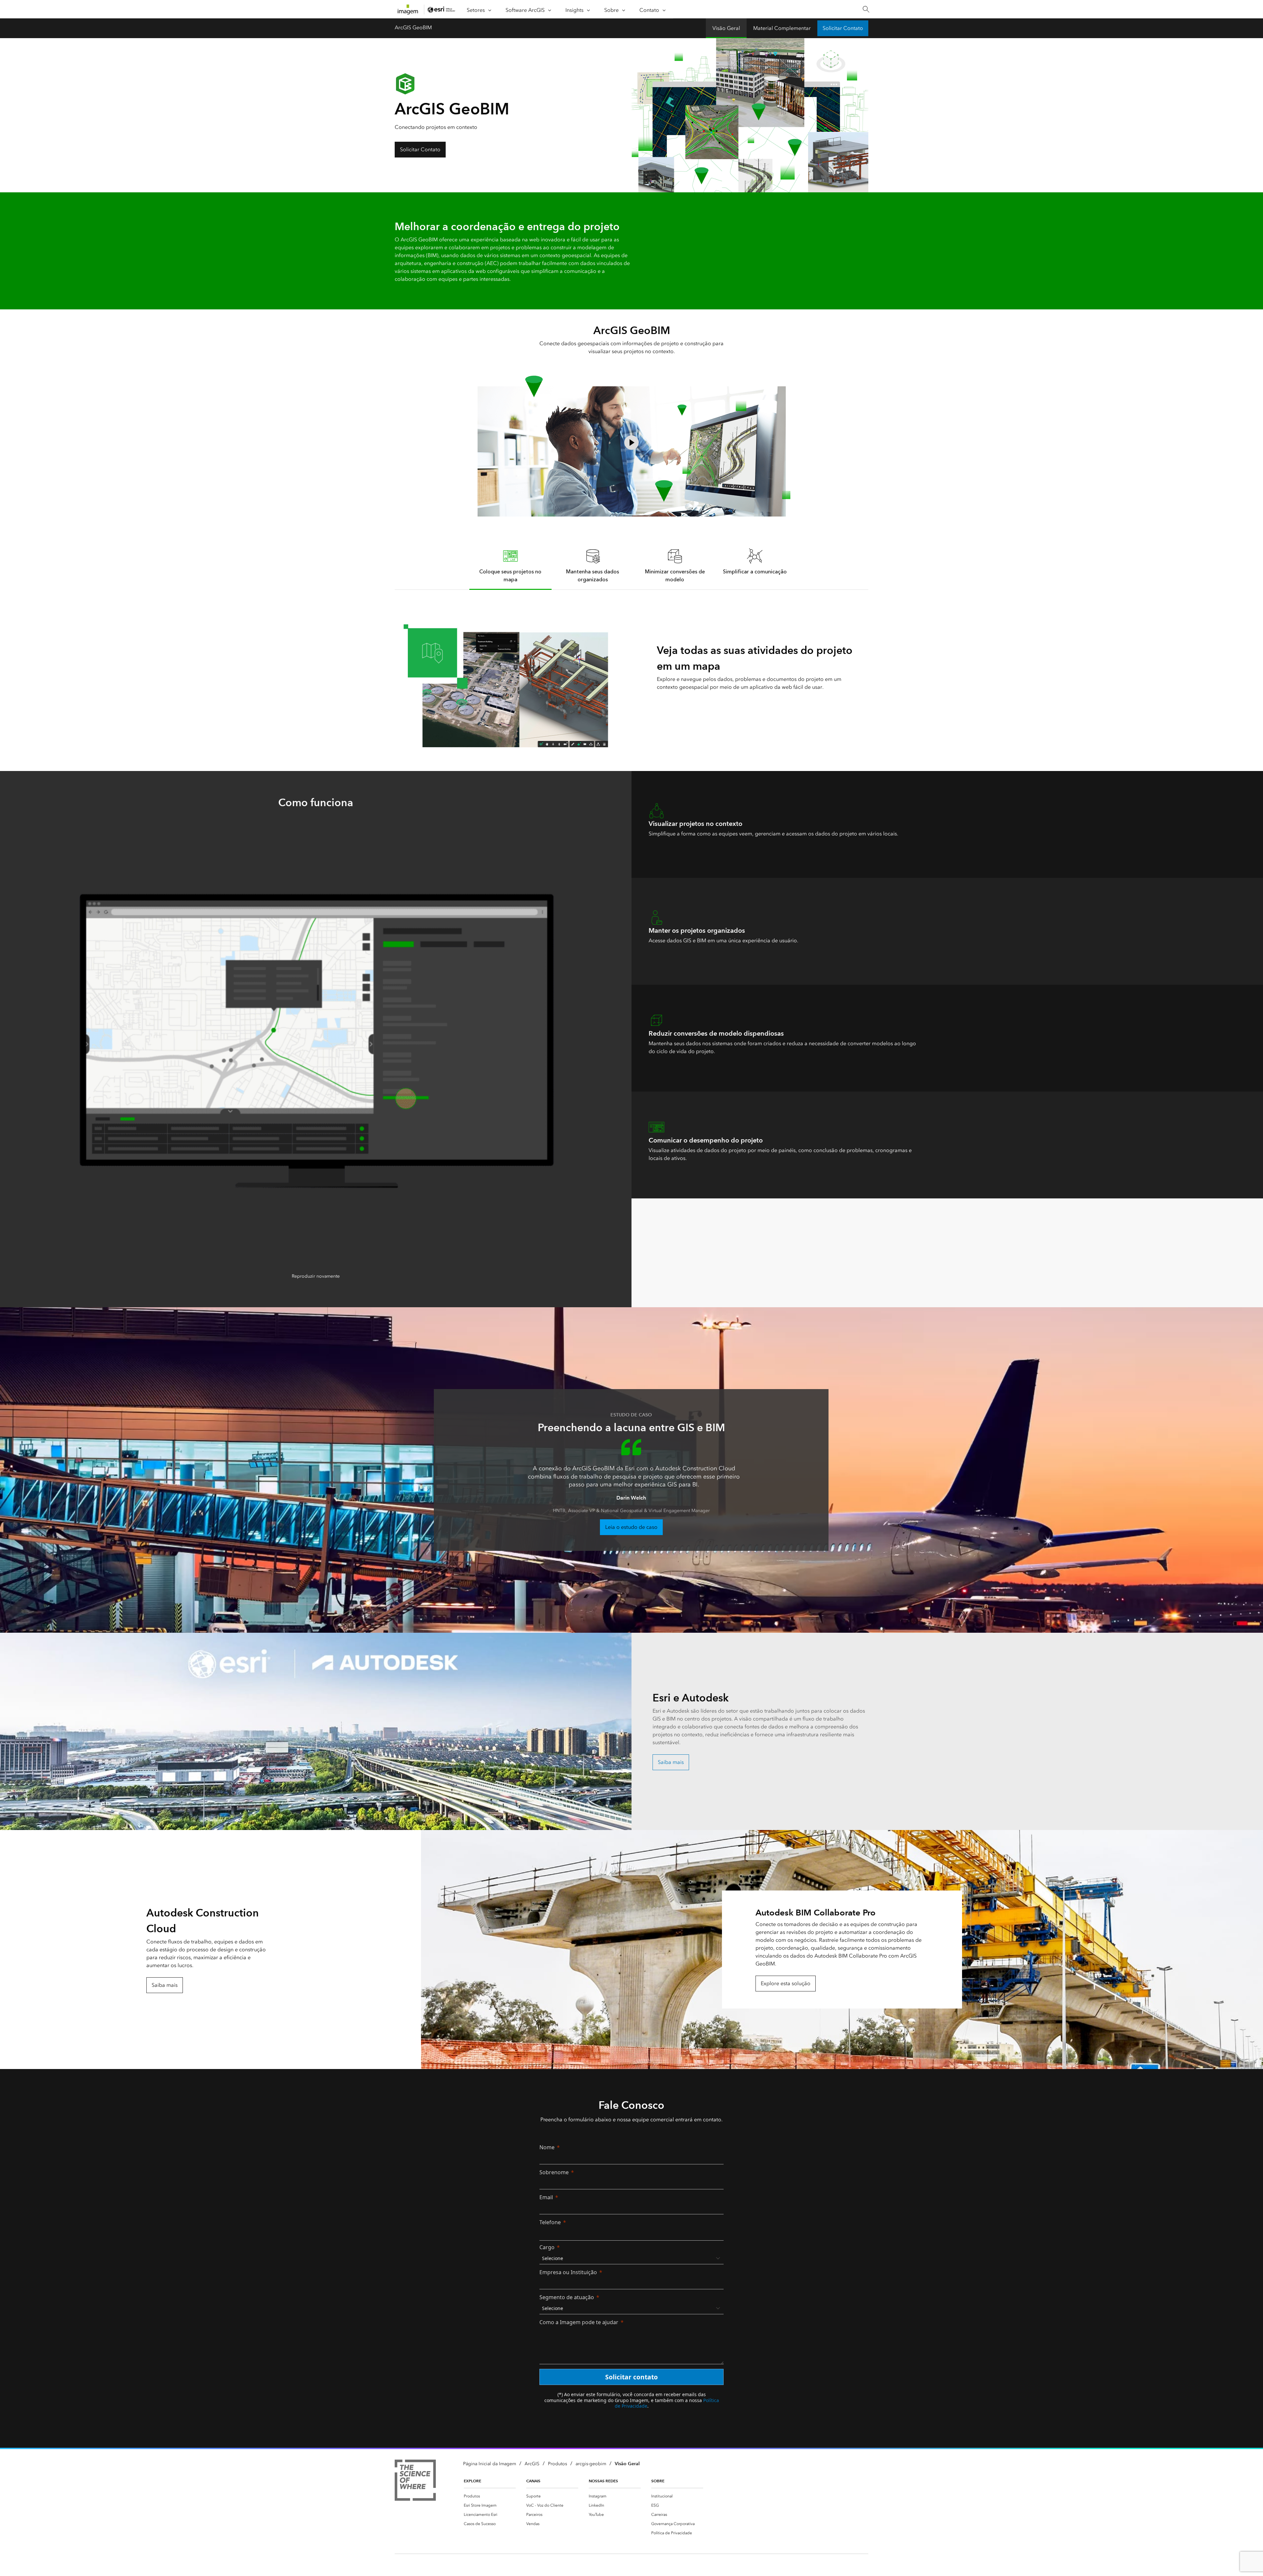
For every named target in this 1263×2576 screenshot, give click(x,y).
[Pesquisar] (866, 9)
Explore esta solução (786, 1983)
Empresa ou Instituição (568, 2272)
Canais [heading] (533, 2481)
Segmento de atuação (567, 2297)
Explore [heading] (472, 2481)
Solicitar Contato (843, 28)
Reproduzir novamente (316, 1276)
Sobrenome (554, 2172)
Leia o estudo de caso (631, 1527)
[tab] (510, 565)
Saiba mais (671, 1762)
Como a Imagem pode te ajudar (579, 2322)
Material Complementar (782, 28)
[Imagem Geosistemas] (415, 2481)
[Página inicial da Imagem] (408, 10)
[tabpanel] (631, 669)
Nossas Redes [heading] (603, 2481)
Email (546, 2197)
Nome (547, 2147)
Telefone (550, 2222)
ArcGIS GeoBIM (413, 27)
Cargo (547, 2247)
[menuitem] (490, 2496)
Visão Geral (726, 28)
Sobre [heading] (658, 2481)
